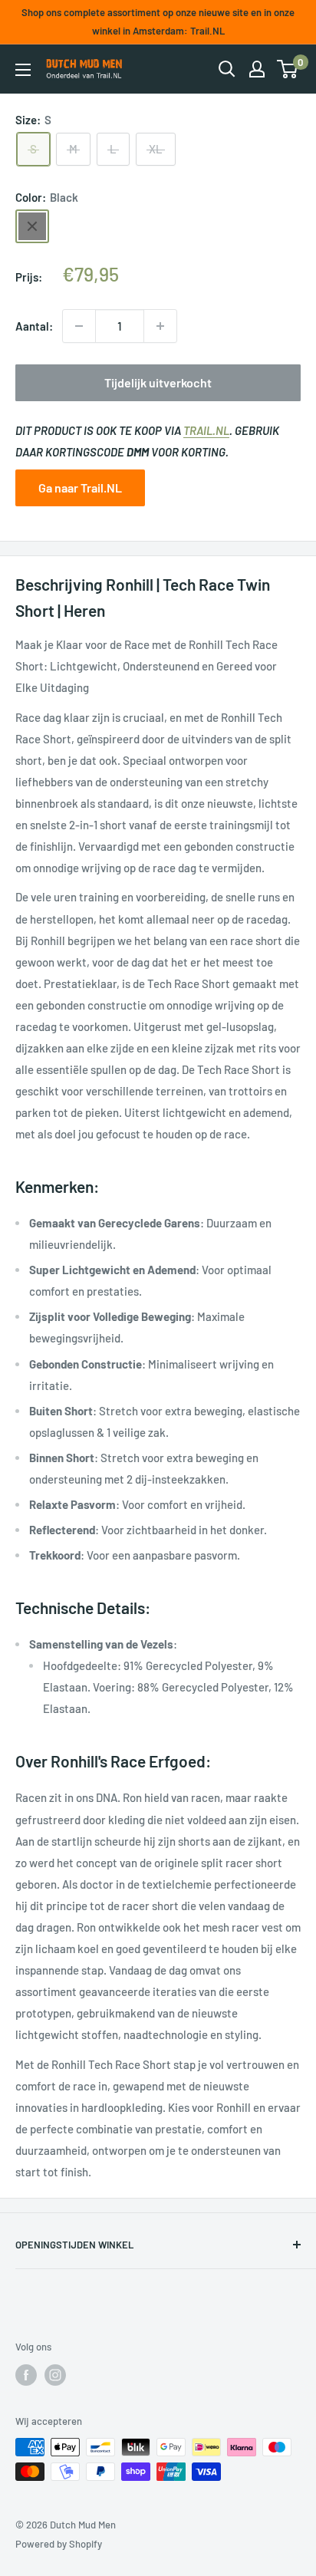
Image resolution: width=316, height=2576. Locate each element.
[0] (288, 69)
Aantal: (34, 326)
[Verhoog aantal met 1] (160, 326)
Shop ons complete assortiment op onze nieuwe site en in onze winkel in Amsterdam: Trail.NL (158, 21)
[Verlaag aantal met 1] (79, 326)
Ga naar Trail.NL (80, 488)
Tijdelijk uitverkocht (158, 382)
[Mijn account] (257, 69)
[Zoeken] (227, 69)
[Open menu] (23, 70)
